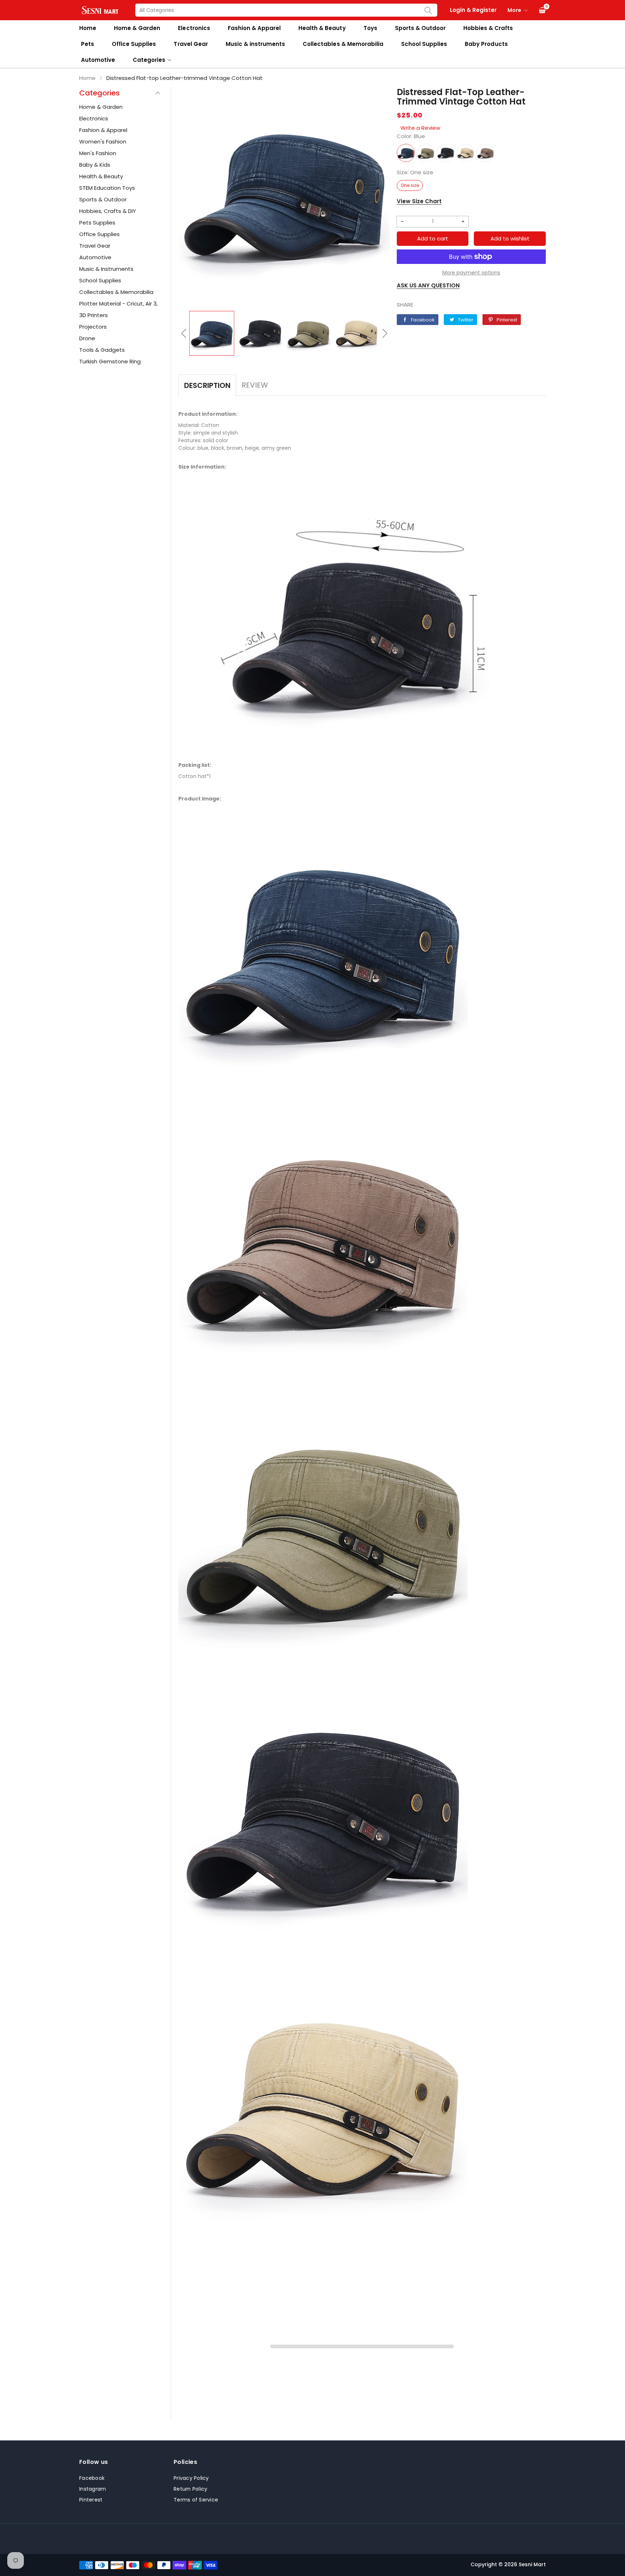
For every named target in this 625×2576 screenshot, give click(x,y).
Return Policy (190, 2489)
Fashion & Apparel (254, 28)
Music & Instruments (106, 269)
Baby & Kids (95, 165)
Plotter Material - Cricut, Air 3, (118, 304)
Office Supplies (134, 44)
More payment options (471, 273)
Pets (88, 44)
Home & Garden (137, 28)
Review (255, 385)
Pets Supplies (97, 223)
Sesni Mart (532, 2564)
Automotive (98, 60)
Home (88, 28)
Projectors (93, 327)
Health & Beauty (322, 28)
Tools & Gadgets (102, 350)
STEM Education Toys (107, 188)
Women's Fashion (103, 142)
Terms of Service (196, 2500)
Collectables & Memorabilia (343, 44)
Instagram (93, 2489)
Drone (87, 338)
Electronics (194, 28)
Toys (370, 28)
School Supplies (424, 44)
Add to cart (433, 238)
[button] (184, 333)
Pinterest (91, 2500)
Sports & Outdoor (420, 28)
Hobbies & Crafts (488, 28)
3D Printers (93, 315)
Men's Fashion (98, 153)
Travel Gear (191, 44)
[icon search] (428, 10)
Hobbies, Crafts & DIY (108, 211)
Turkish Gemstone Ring (110, 361)
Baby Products (486, 44)
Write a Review (420, 128)
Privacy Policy (191, 2478)
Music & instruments (255, 44)
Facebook (92, 2478)
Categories (149, 60)
